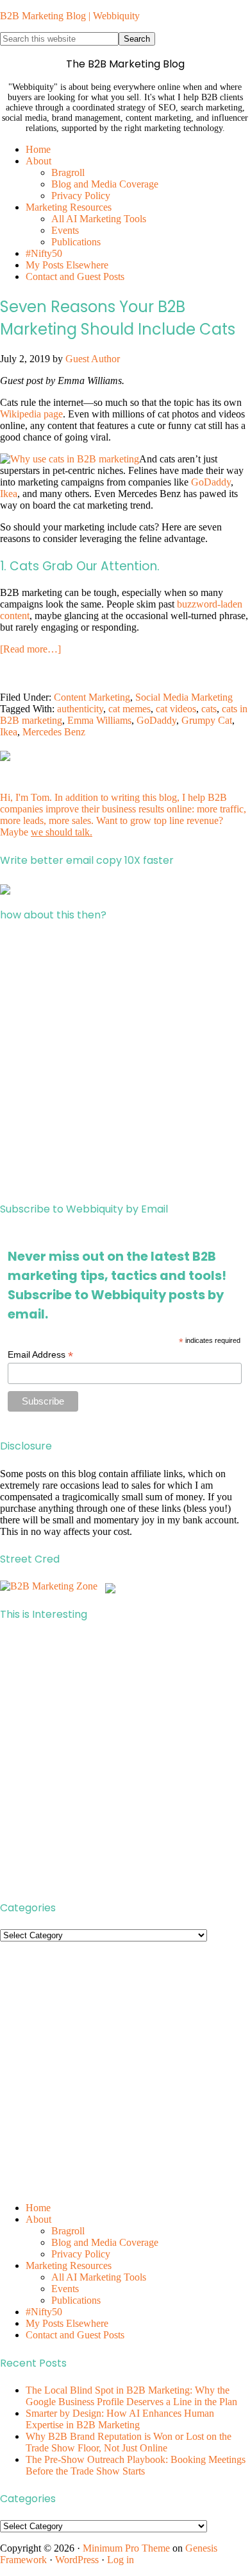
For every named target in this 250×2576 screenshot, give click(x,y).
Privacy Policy (81, 2254)
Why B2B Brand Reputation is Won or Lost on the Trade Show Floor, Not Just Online (129, 2442)
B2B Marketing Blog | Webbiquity (70, 16)
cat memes (129, 709)
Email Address (40, 1355)
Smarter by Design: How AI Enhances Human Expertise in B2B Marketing (120, 2419)
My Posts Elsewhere (67, 2323)
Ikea (9, 494)
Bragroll (68, 2231)
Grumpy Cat (207, 720)
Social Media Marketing (184, 697)
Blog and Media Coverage (105, 2242)
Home (38, 2208)
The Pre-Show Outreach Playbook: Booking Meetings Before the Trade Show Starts (136, 2465)
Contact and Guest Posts (75, 2335)
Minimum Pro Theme (126, 2548)
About (38, 2219)
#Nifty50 (44, 2312)
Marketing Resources (69, 2265)
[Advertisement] (125, 1062)
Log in (121, 2560)
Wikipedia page (31, 414)
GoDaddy (211, 482)
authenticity (80, 709)
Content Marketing (92, 697)
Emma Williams (99, 720)
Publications (76, 2300)
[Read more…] (30, 649)
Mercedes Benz (54, 732)
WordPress (77, 2560)
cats (209, 709)
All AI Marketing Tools (99, 2277)
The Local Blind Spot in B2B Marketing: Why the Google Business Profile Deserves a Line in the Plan (131, 2396)
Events (65, 2289)
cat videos (176, 709)
